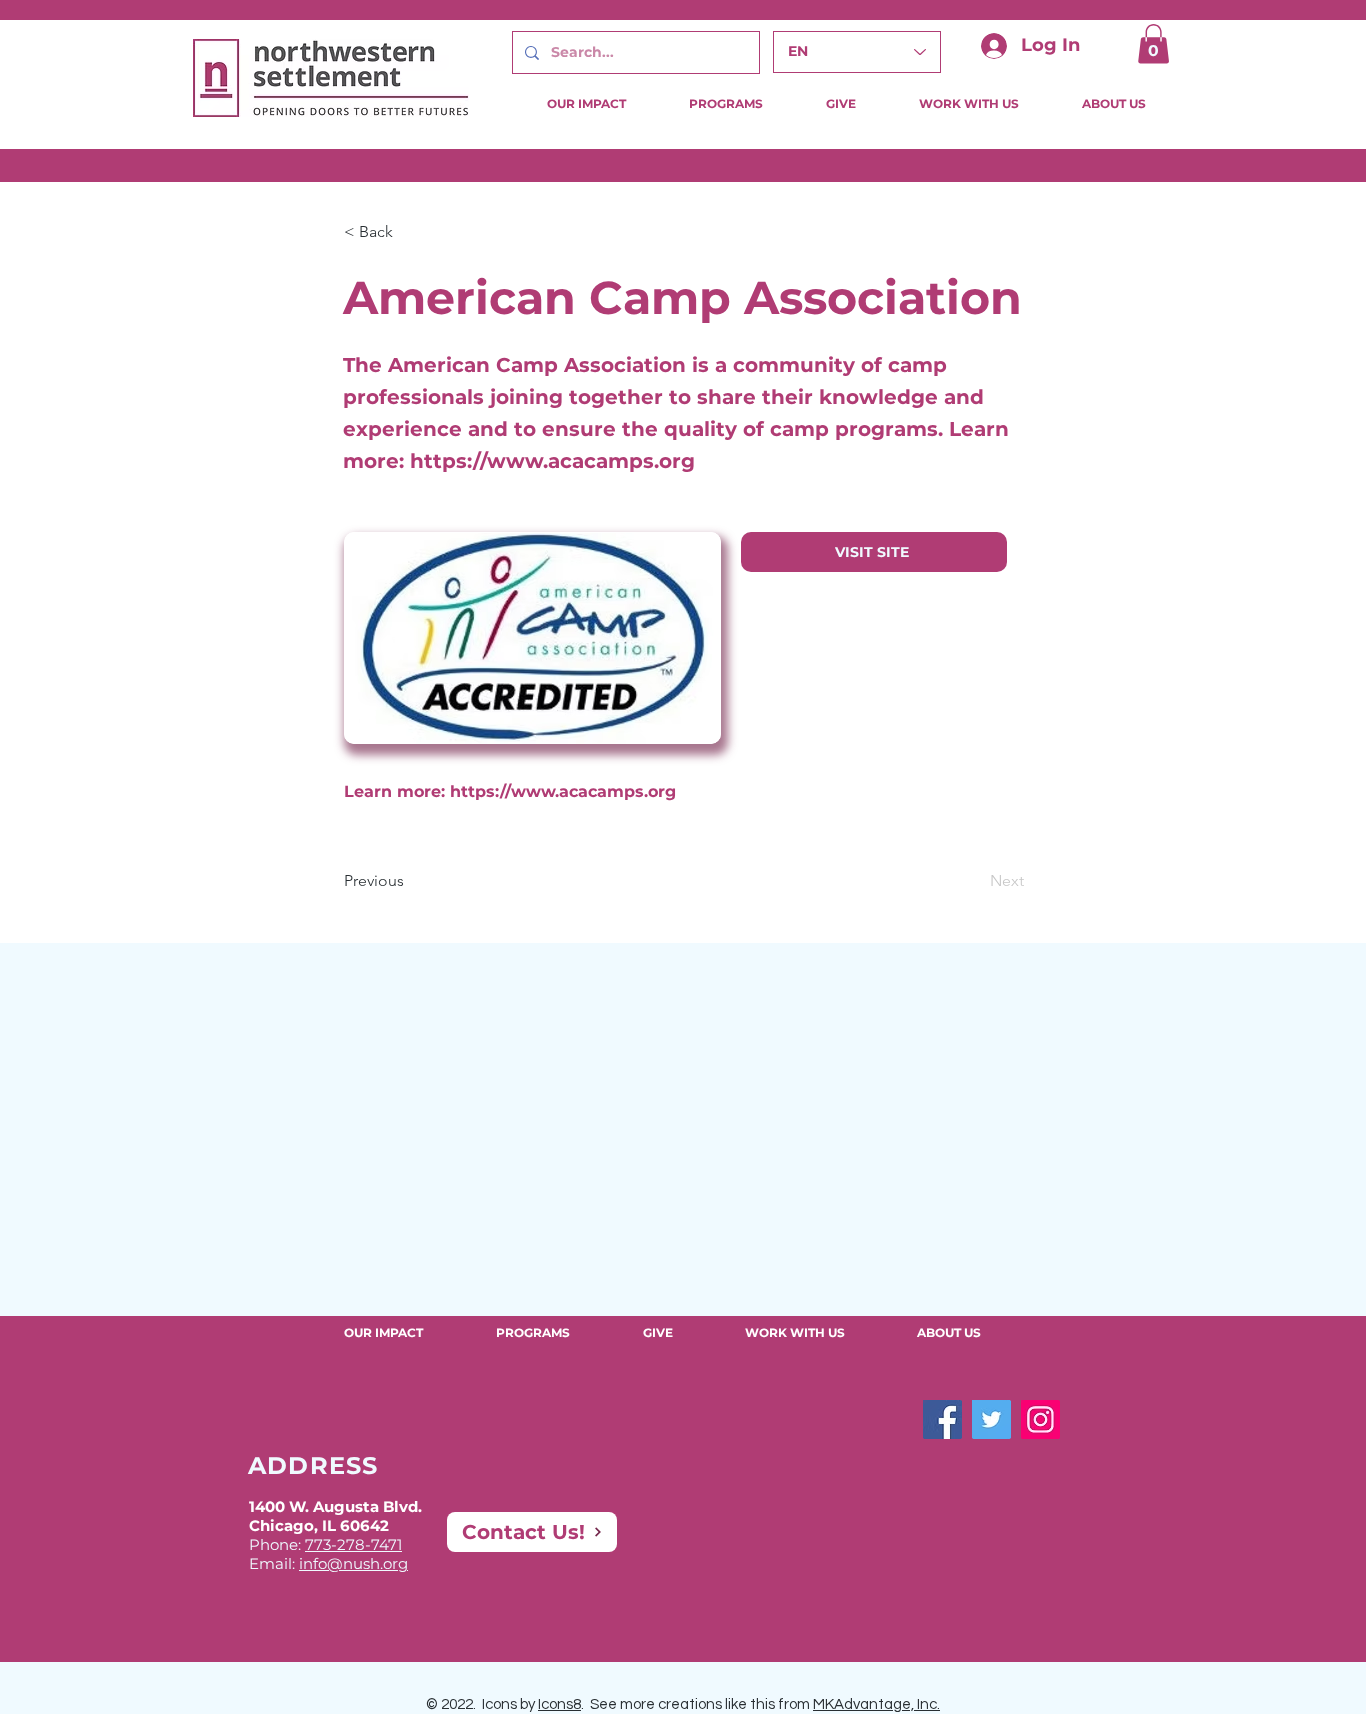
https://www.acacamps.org (552, 461)
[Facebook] (942, 1419)
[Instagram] (1040, 1419)
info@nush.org (353, 1563)
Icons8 (559, 1704)
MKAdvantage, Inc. (876, 1704)
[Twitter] (991, 1419)
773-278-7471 (353, 1544)
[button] (1153, 43)
